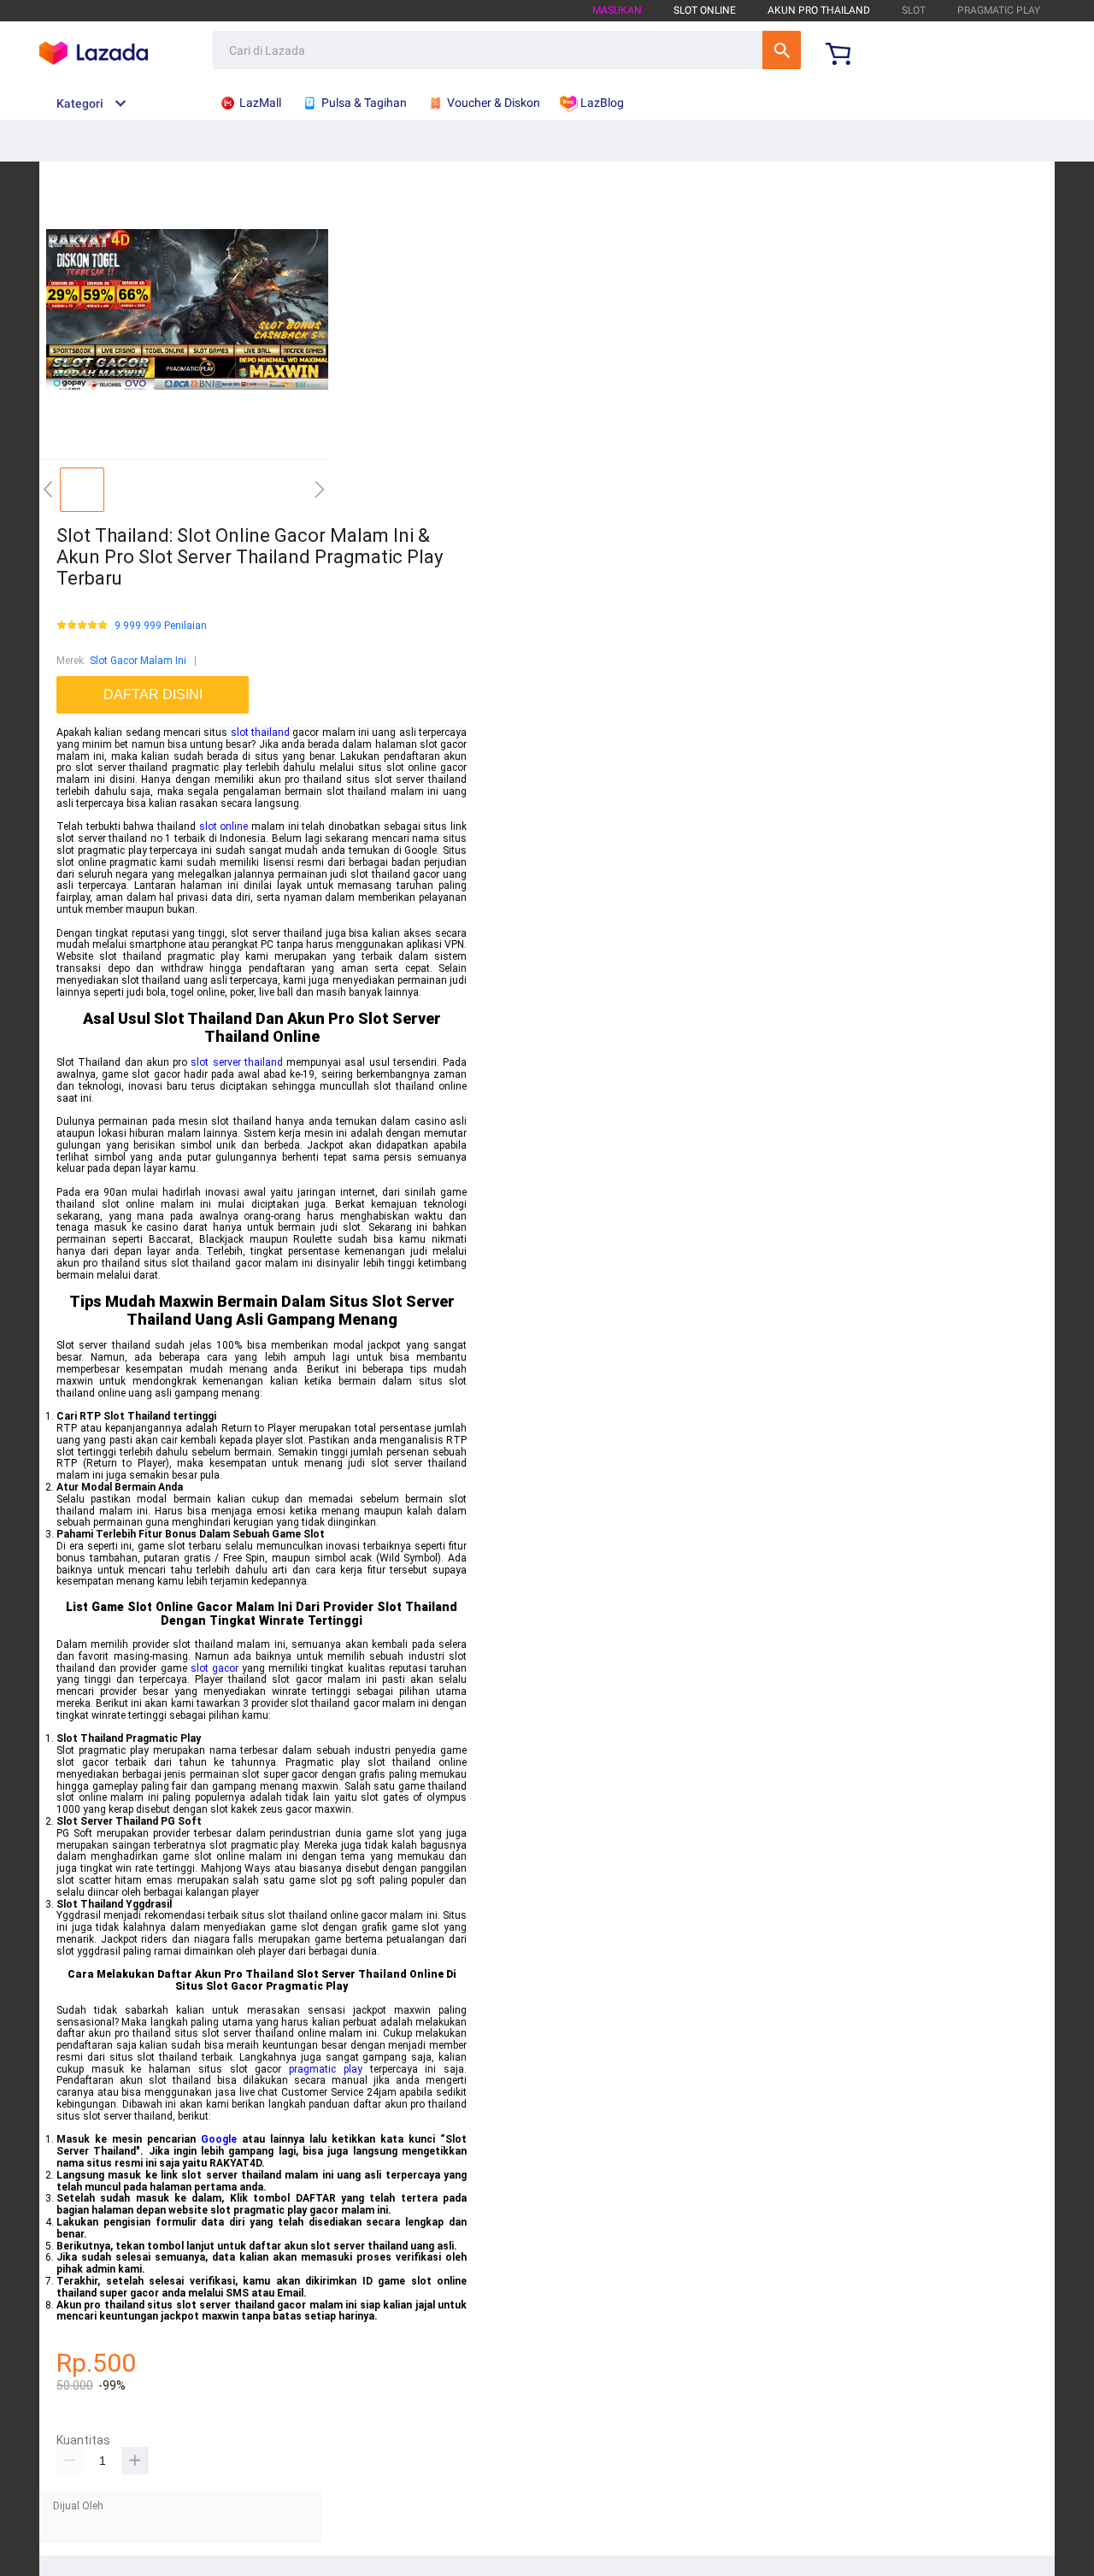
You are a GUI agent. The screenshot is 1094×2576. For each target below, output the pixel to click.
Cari (782, 50)
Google (219, 2139)
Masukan (617, 10)
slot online (224, 826)
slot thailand (260, 732)
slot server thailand (237, 1062)
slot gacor (215, 1668)
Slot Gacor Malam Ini (138, 661)
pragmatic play (326, 2069)
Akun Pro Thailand (819, 10)
